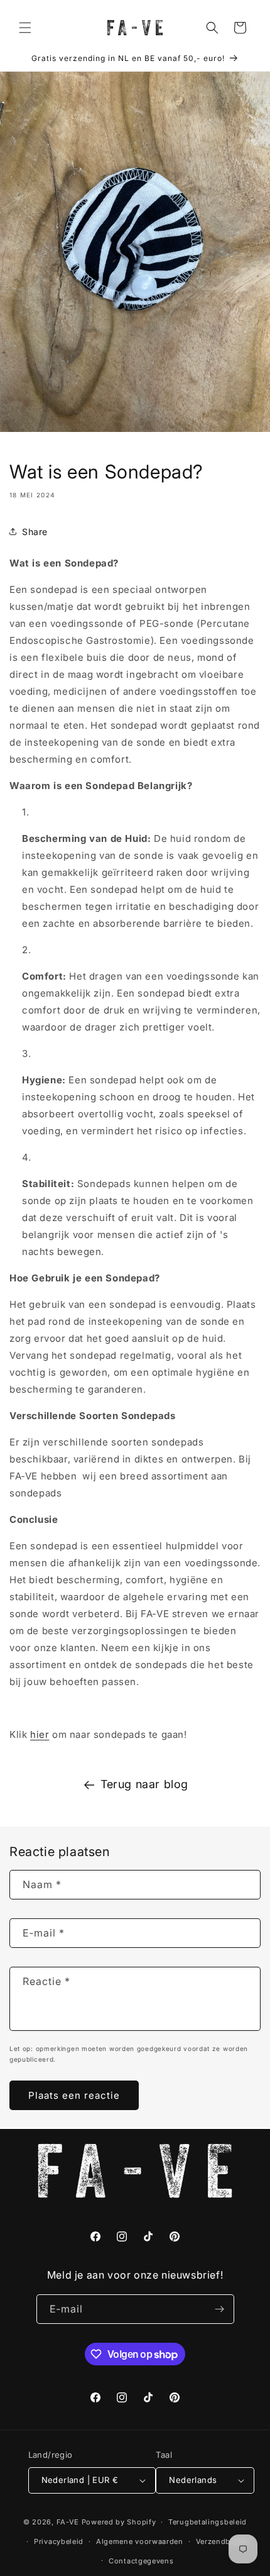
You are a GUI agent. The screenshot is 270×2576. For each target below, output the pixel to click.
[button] (25, 28)
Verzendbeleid (222, 2541)
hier (40, 1734)
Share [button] (35, 532)
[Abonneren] (220, 2309)
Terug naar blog (144, 1784)
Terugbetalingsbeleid (208, 2522)
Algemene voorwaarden (140, 2541)
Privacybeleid (59, 2541)
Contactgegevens (141, 2561)
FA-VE (68, 2522)
